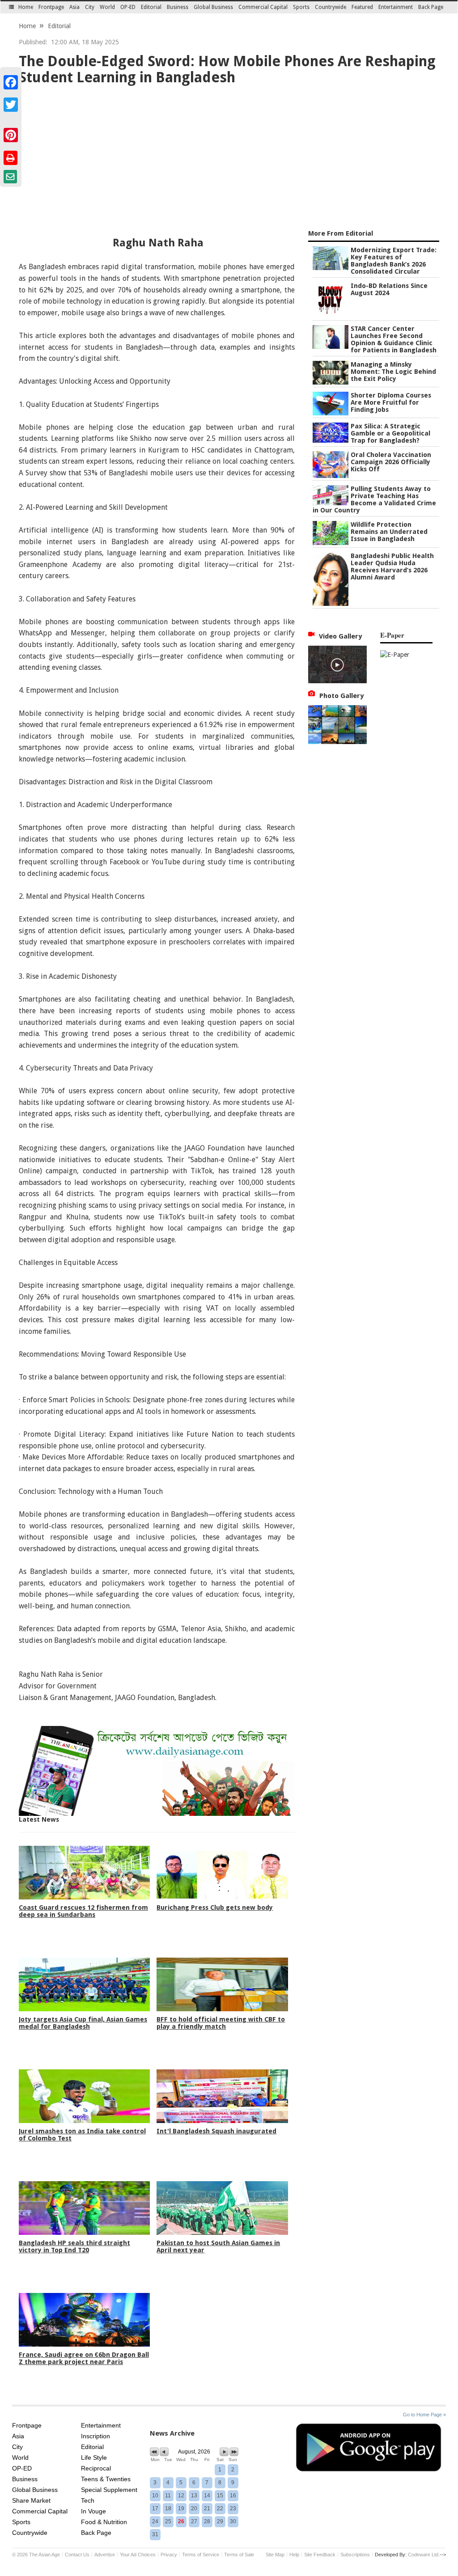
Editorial (151, 7)
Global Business (213, 7)
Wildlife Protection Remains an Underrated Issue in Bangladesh (389, 532)
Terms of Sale (239, 2555)
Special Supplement (109, 2490)
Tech (88, 2500)
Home (26, 7)
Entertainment (396, 7)
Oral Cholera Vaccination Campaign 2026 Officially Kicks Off (391, 462)
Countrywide (331, 7)
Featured (362, 7)
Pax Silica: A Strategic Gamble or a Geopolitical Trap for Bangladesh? (390, 433)
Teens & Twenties (106, 2479)
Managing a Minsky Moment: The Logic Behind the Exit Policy (393, 372)
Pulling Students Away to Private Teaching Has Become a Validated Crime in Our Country (374, 499)
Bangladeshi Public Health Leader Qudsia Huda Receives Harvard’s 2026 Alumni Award (392, 567)
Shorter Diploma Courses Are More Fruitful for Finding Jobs (391, 402)
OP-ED (128, 7)
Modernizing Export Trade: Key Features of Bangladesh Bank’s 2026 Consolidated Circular (394, 261)
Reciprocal (96, 2468)
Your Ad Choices (138, 2555)
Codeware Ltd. (424, 2555)
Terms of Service (201, 2555)
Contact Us (77, 2555)
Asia (74, 7)
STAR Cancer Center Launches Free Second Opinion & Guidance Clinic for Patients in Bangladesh (394, 339)
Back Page (431, 7)
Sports (301, 7)
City (90, 7)
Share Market (31, 2500)
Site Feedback (320, 2555)
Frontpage (51, 7)
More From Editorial (341, 233)
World (107, 7)
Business (178, 7)
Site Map (275, 2555)
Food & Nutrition (104, 2522)
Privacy (169, 2555)
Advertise (105, 2555)
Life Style (94, 2458)
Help (294, 2555)
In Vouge (93, 2511)
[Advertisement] (229, 159)
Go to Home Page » (424, 2415)
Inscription (95, 2436)
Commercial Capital (263, 7)
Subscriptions (355, 2555)
